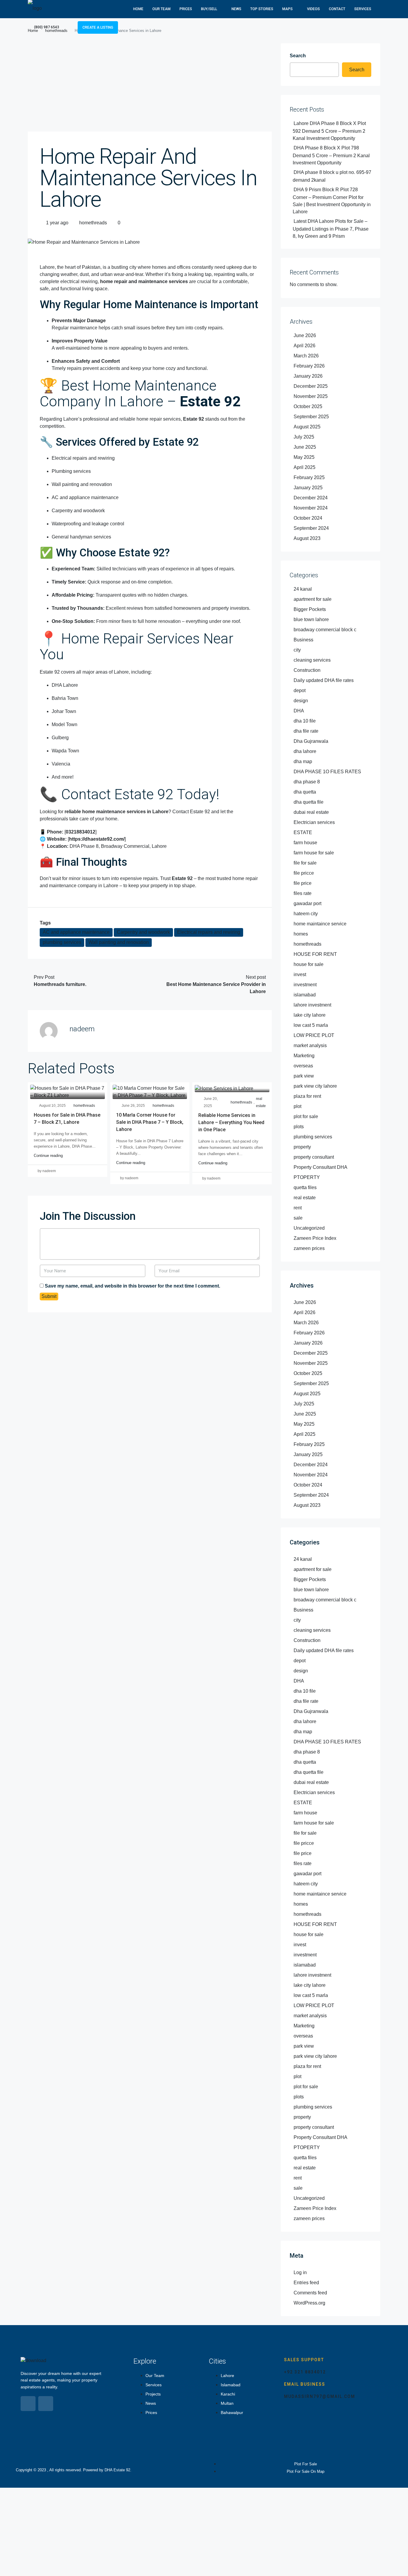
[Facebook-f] (28, 2404)
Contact (337, 9)
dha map (303, 761)
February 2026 (309, 366)
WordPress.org (309, 2303)
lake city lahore (310, 1015)
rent (298, 1208)
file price (303, 883)
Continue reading (48, 1156)
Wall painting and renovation (119, 942)
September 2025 (311, 417)
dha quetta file (309, 802)
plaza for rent (307, 1096)
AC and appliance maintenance (76, 932)
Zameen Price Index (315, 1238)
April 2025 (305, 467)
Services (363, 9)
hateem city (306, 914)
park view (304, 1076)
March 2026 (306, 356)
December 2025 (311, 386)
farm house (305, 843)
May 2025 (304, 457)
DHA (299, 711)
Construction (307, 670)
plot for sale (306, 1116)
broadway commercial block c (325, 630)
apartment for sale (313, 599)
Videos (313, 9)
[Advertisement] (150, 87)
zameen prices (309, 1248)
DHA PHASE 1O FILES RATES (327, 772)
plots (299, 1127)
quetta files (305, 1187)
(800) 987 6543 (46, 27)
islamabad (305, 995)
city (297, 650)
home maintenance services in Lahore (125, 812)
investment (305, 985)
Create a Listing (98, 27)
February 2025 (309, 477)
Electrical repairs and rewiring (209, 932)
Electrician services (314, 822)
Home (138, 9)
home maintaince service (320, 924)
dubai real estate (311, 812)
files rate (303, 893)
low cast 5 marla (311, 1025)
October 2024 (308, 518)
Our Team (161, 9)
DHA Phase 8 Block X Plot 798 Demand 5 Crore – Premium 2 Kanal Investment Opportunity (331, 155)
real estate (261, 1102)
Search (298, 56)
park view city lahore (315, 1086)
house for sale (309, 964)
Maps (287, 9)
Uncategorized (309, 1228)
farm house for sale (314, 853)
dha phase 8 (307, 782)
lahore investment (312, 1005)
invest (300, 974)
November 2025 (311, 396)
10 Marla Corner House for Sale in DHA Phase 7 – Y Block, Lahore (150, 1122)
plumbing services (62, 942)
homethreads (93, 223)
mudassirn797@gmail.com (320, 2396)
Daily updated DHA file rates (324, 680)
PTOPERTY (307, 1177)
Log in (300, 2272)
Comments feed (310, 2293)
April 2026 (305, 346)
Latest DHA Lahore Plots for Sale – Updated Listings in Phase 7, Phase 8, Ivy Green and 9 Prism (331, 229)
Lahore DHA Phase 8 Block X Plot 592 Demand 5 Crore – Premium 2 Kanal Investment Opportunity (329, 131)
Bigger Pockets (310, 609)
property (302, 1147)
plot (297, 1106)
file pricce (304, 873)
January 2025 (308, 488)
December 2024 (311, 498)
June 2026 (305, 335)
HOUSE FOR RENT (315, 954)
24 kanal (303, 589)
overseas (303, 1066)
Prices (186, 9)
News (236, 9)
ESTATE (303, 832)
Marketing (304, 1056)
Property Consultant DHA (320, 1167)
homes (301, 934)
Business (303, 640)
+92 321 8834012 (305, 2372)
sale (298, 1218)
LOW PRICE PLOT (314, 1035)
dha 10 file (305, 721)
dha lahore (305, 751)
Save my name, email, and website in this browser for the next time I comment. (132, 1286)
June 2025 (305, 447)
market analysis (310, 1045)
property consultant (314, 1157)
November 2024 (311, 508)
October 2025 (308, 406)
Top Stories (262, 9)
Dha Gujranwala (311, 741)
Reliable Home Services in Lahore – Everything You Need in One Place (231, 1122)
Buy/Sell (209, 9)
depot (300, 690)
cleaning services (312, 660)
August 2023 (307, 538)
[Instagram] (46, 2404)
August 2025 (307, 427)
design (301, 701)
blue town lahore (311, 619)
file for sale (305, 863)
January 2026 (308, 376)
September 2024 (311, 528)
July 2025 (304, 437)
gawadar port (307, 903)
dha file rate (306, 731)
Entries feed (306, 2283)
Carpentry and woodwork (143, 932)
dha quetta (305, 792)
